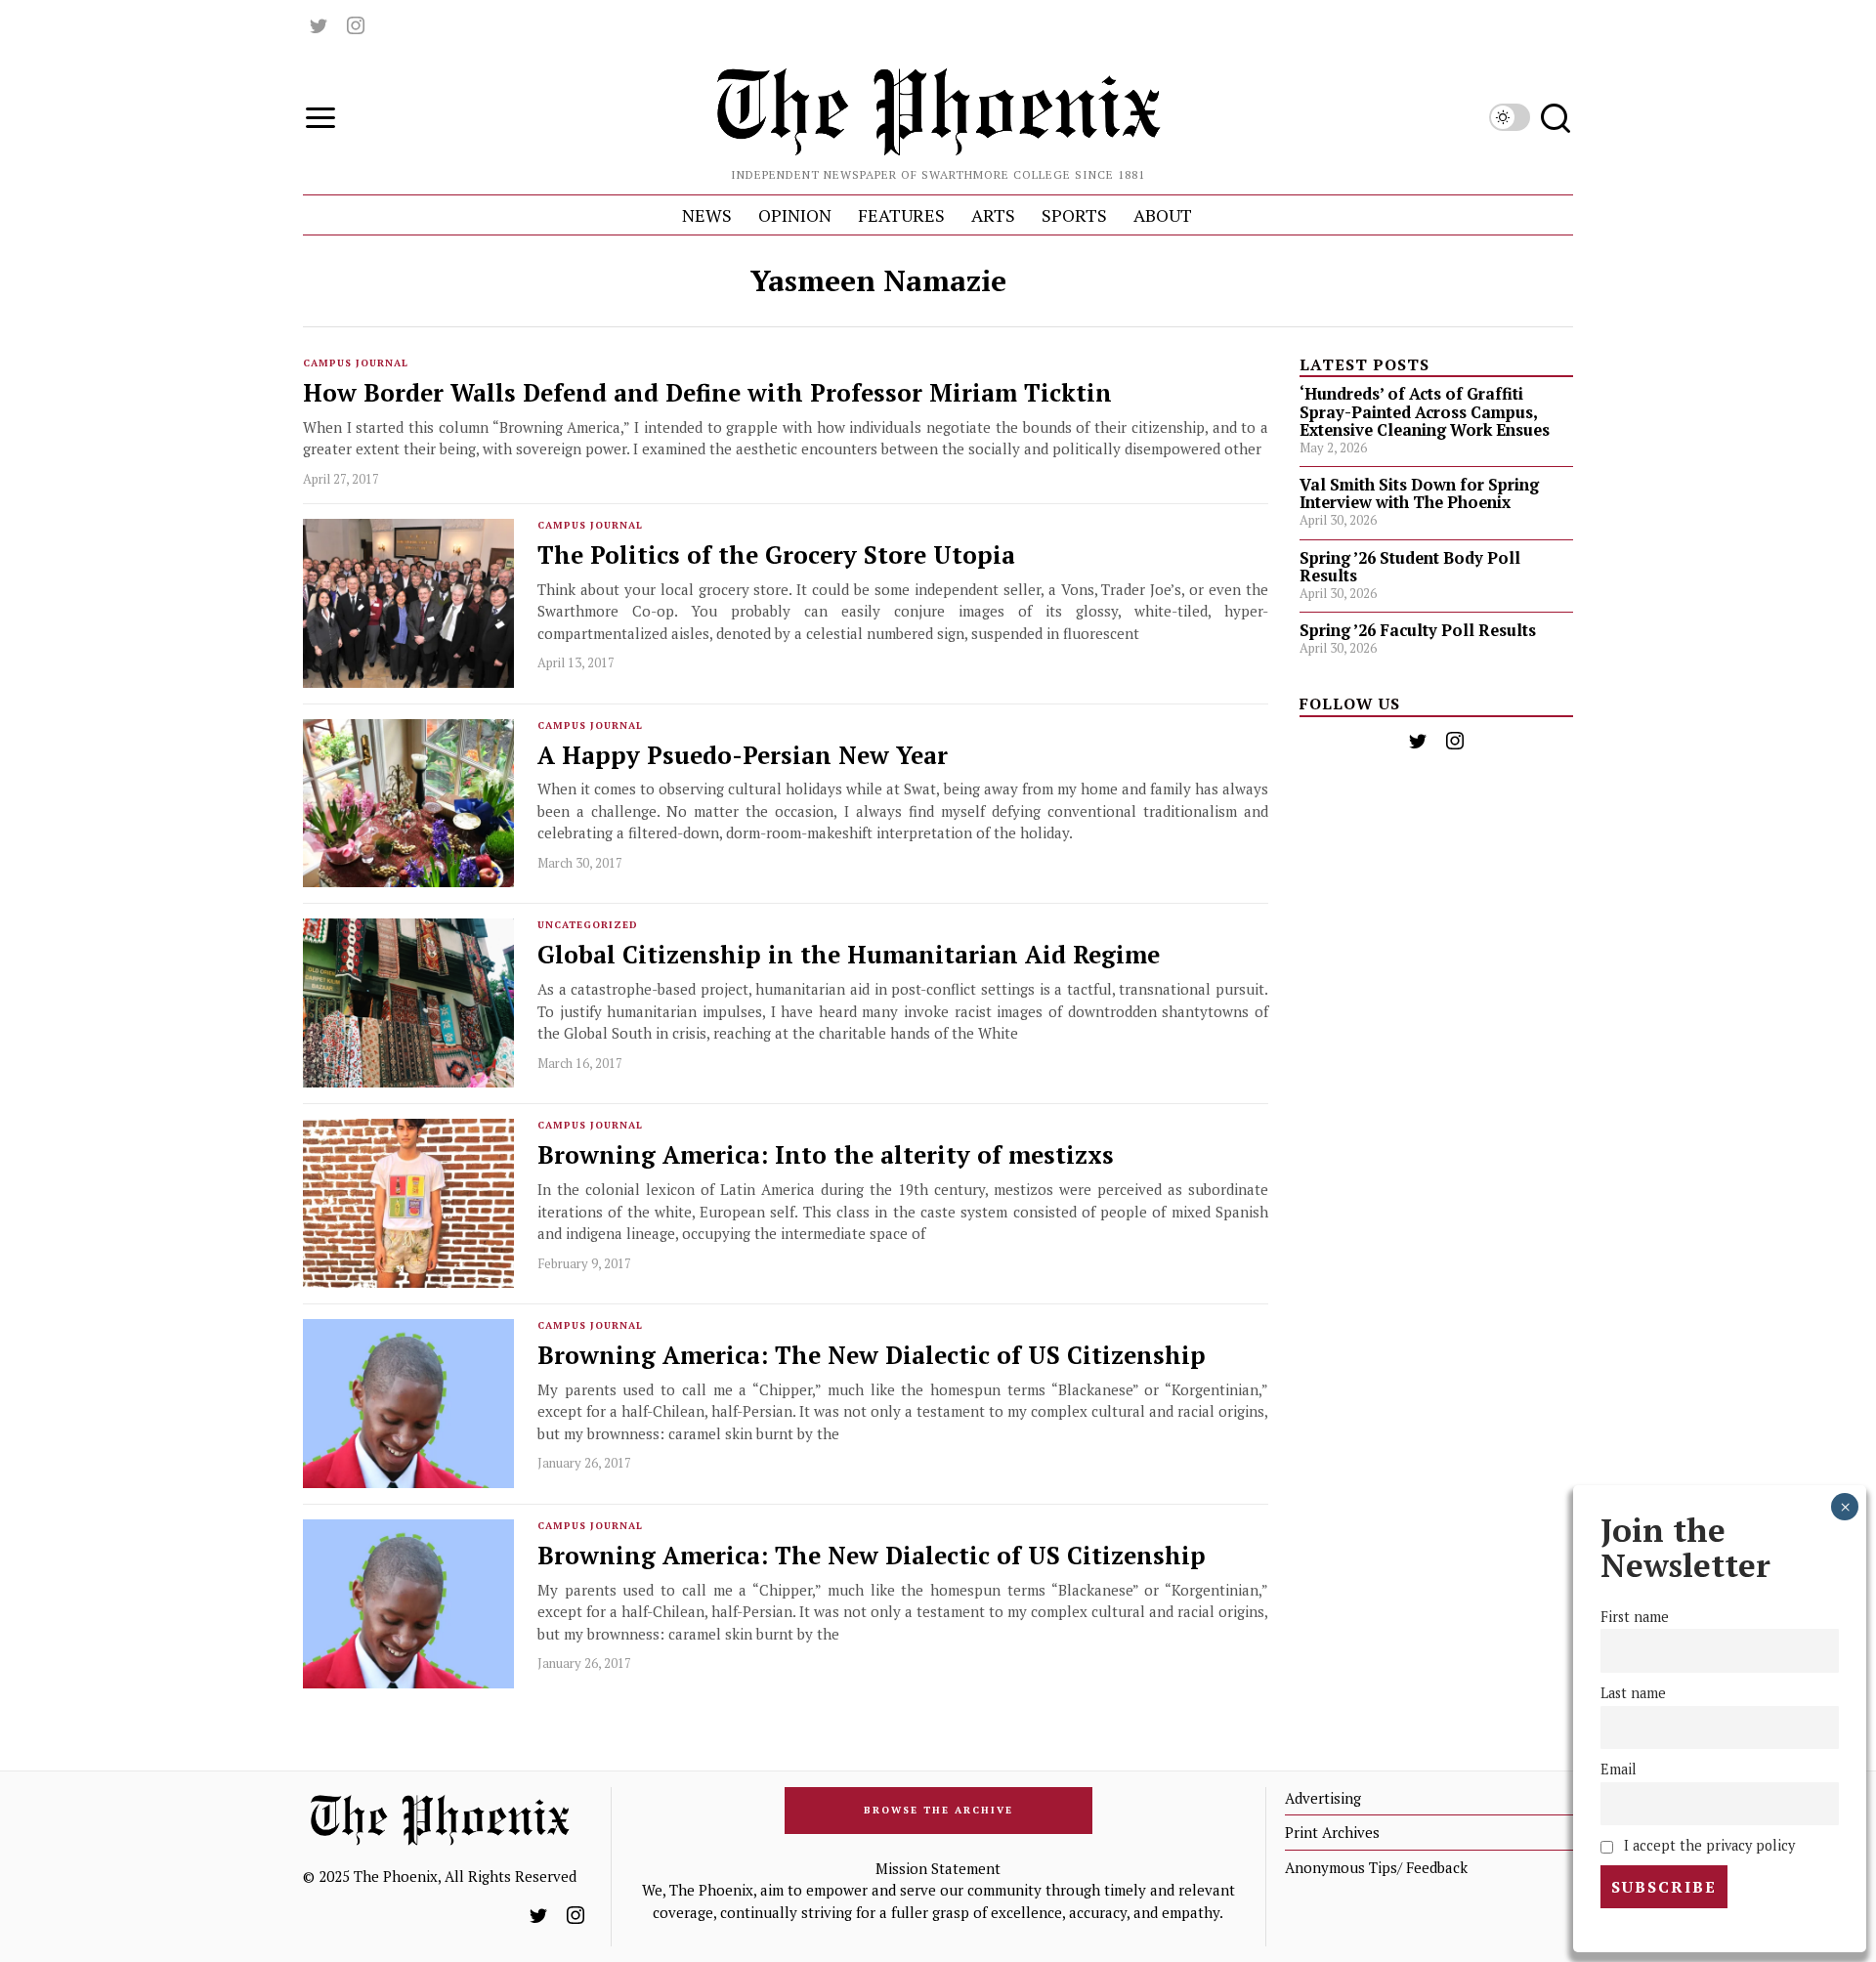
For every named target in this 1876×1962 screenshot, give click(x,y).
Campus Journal (356, 363)
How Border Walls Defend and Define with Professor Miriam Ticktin (707, 393)
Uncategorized (588, 925)
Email (1619, 1769)
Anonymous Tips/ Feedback (1376, 1867)
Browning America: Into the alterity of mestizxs (826, 1155)
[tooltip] (319, 25)
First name (1635, 1617)
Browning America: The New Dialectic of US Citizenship (872, 1356)
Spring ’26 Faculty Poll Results (1418, 630)
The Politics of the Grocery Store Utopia (776, 555)
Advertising (1323, 1798)
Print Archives (1332, 1832)
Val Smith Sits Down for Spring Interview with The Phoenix (1419, 493)
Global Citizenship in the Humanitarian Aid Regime (849, 955)
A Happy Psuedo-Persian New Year (743, 756)
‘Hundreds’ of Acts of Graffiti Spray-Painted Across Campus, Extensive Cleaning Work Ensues (1425, 411)
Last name (1633, 1693)
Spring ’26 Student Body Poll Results (1410, 567)
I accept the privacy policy (1707, 1845)
